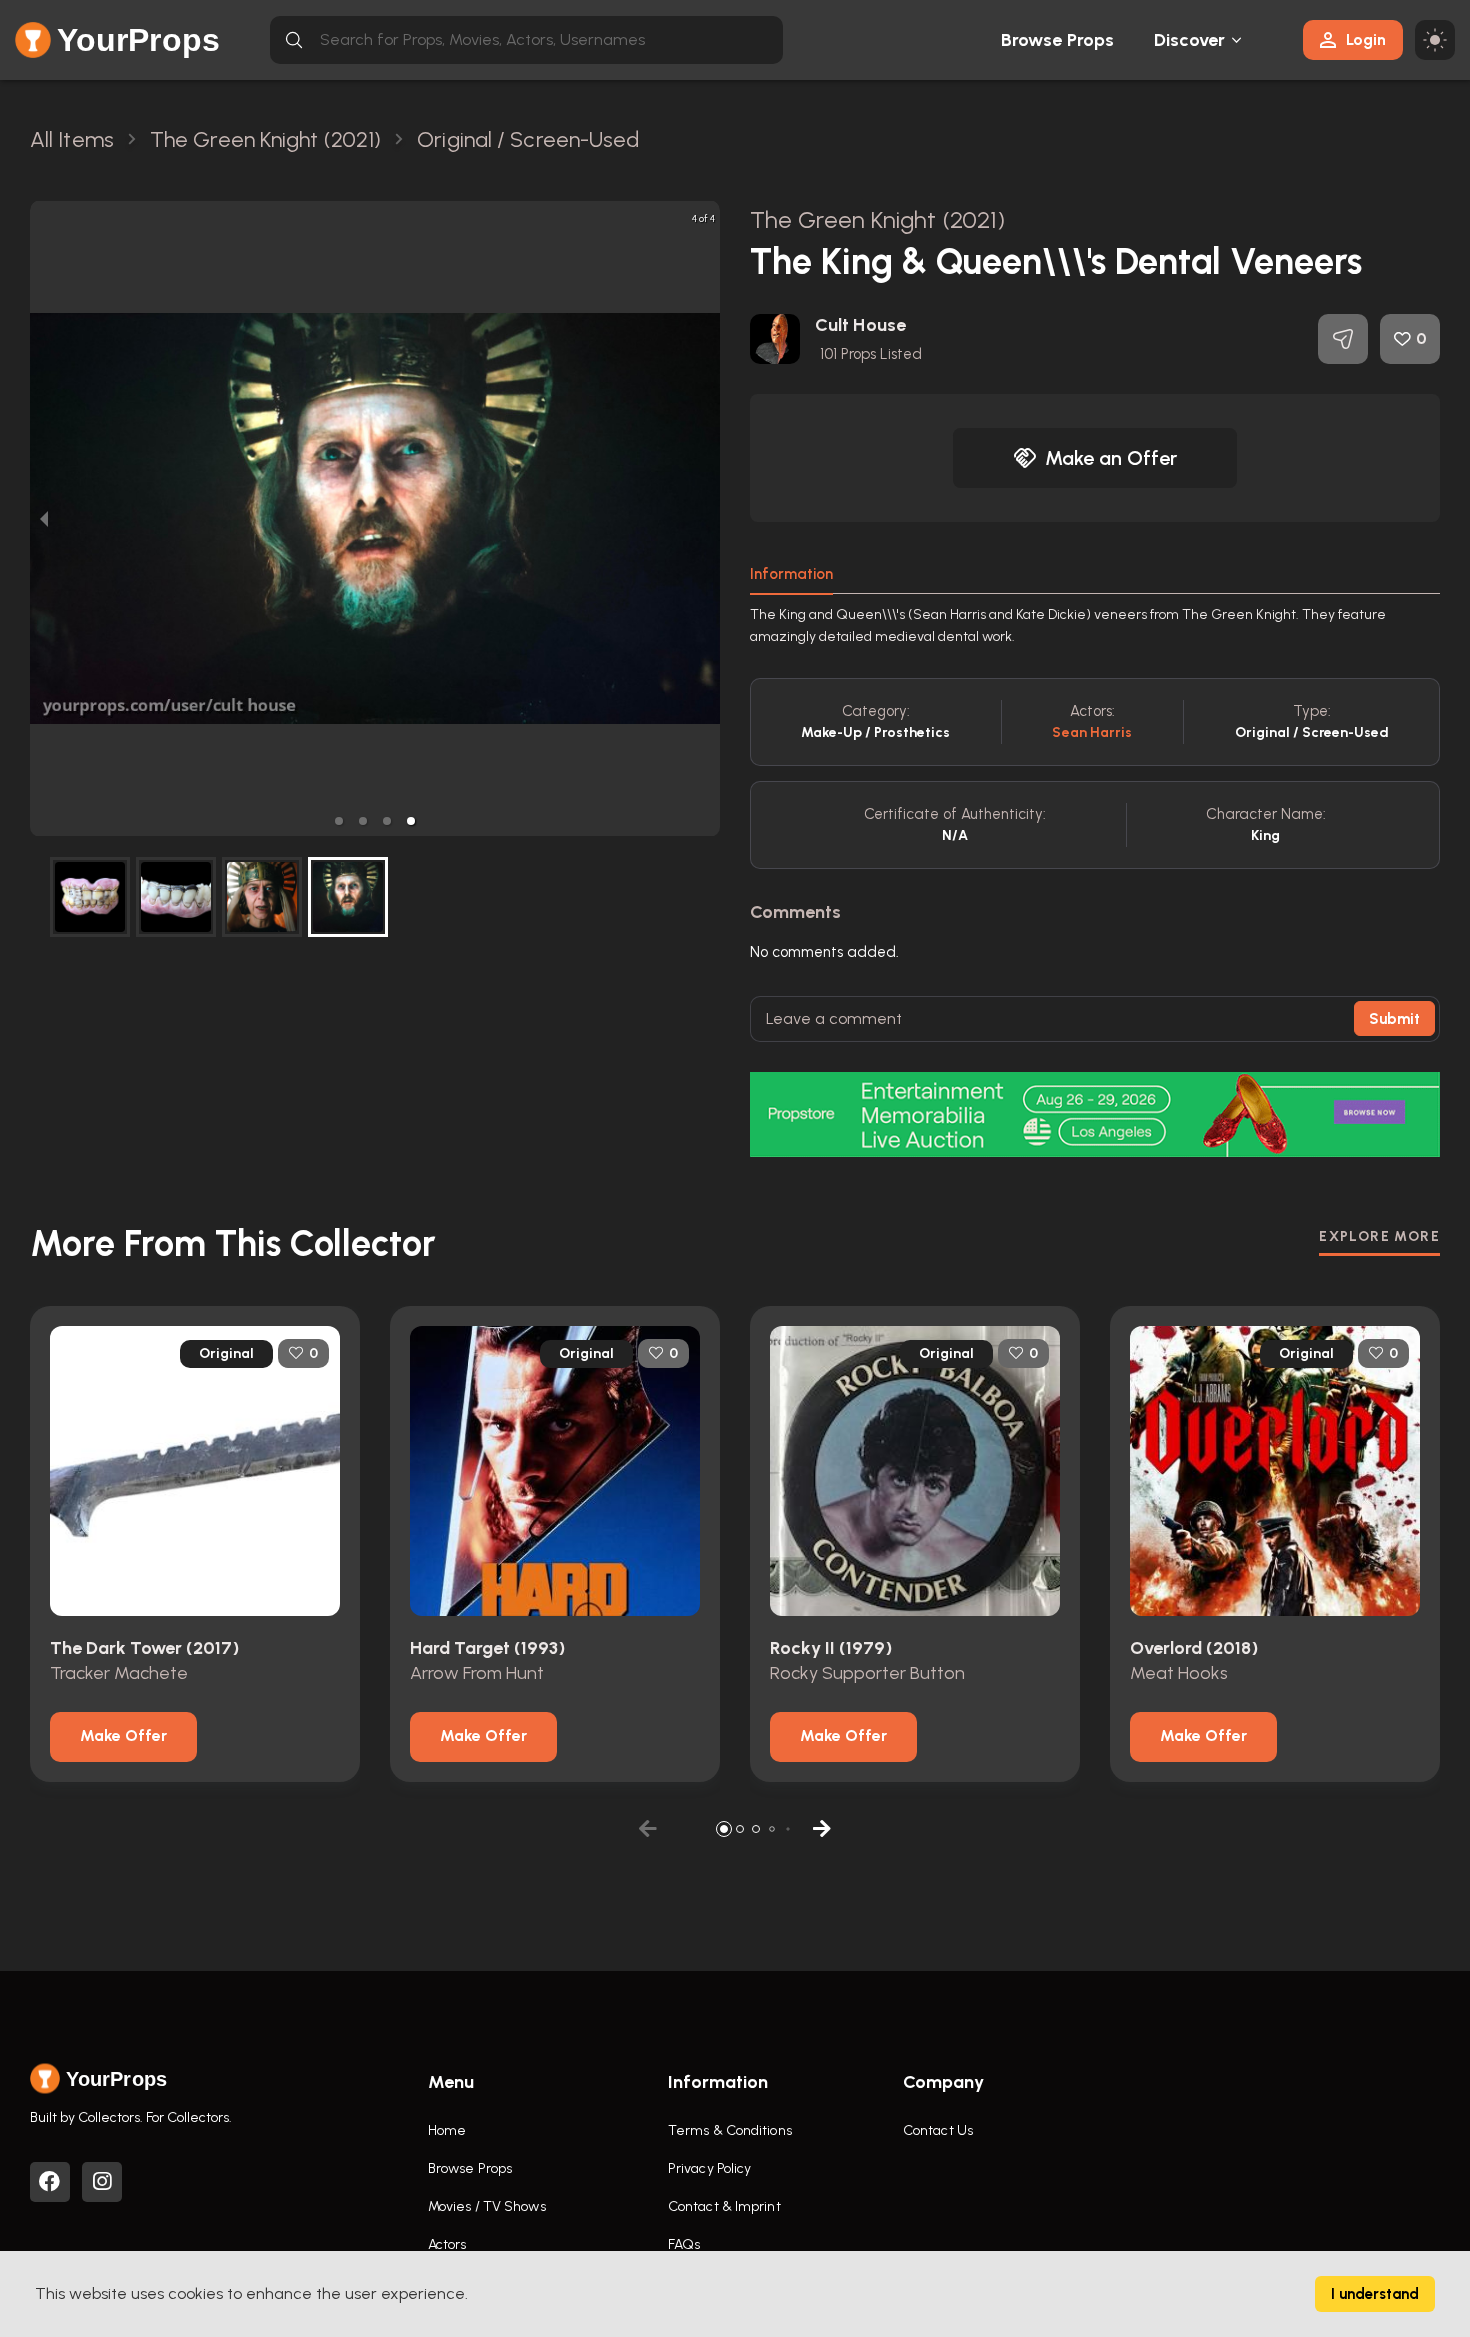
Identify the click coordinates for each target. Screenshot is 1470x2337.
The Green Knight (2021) (877, 219)
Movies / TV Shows (487, 2206)
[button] (339, 821)
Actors (447, 2244)
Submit (1394, 1019)
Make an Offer (1111, 458)
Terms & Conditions (730, 2130)
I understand (1375, 2294)
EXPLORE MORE (1379, 1236)
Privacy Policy (709, 2168)
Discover (1190, 40)
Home (447, 2130)
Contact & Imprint (724, 2206)
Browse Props (1057, 40)
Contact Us (938, 2130)
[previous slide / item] (44, 518)
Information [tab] (791, 574)
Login (1366, 39)
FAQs (684, 2244)
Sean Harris (1092, 732)
